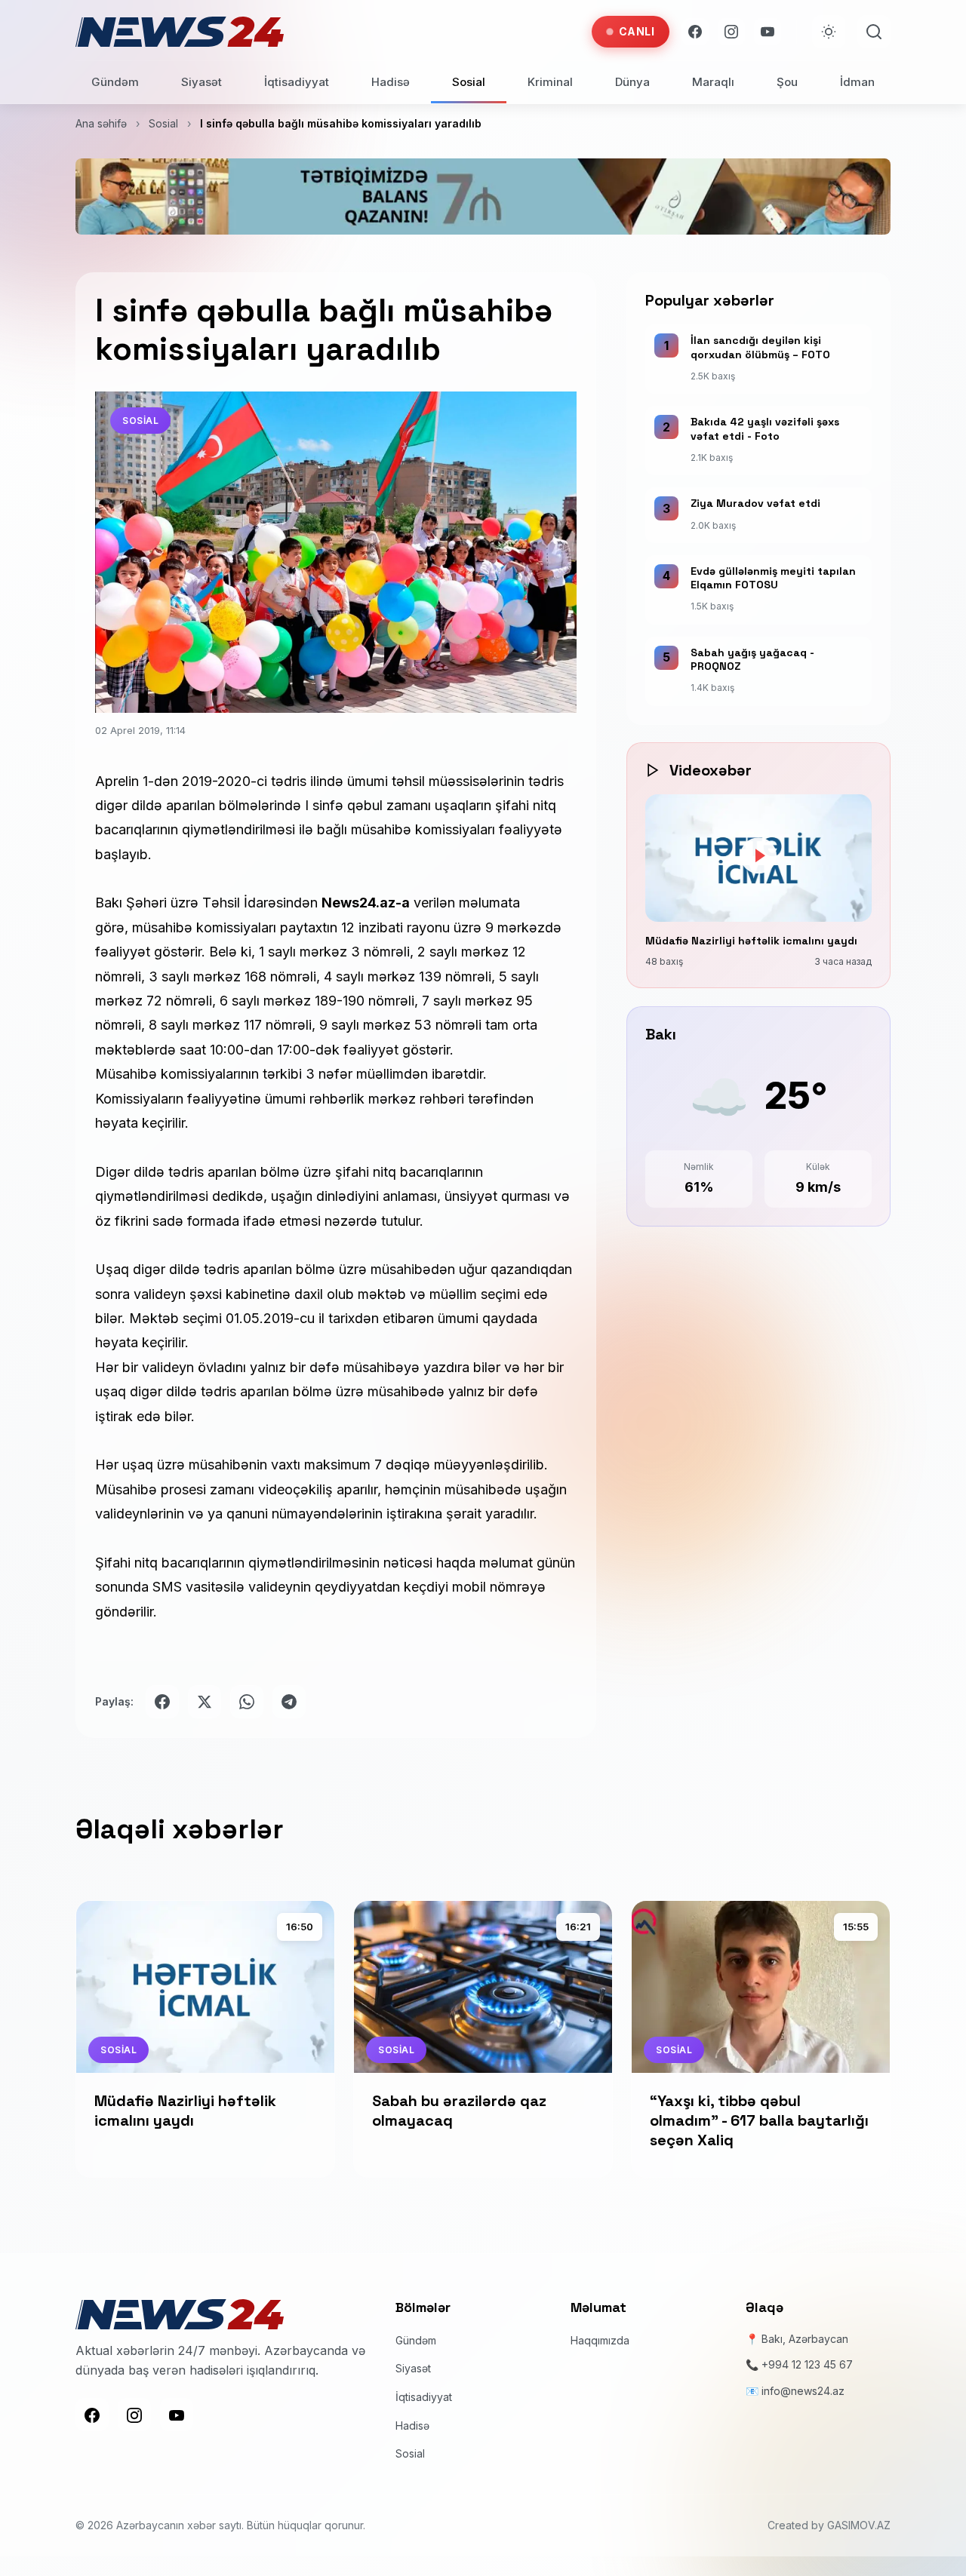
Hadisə (391, 82)
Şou (787, 82)
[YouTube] (768, 32)
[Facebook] (695, 32)
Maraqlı (713, 82)
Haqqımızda (600, 2340)
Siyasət (202, 82)
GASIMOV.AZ (859, 2525)
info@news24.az (803, 2391)
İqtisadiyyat (297, 82)
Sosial (469, 82)
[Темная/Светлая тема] (829, 32)
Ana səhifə (101, 123)
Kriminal (550, 82)
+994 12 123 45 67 (807, 2364)
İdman (857, 82)
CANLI (637, 31)
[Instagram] (731, 32)
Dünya (632, 82)
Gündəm (115, 82)
